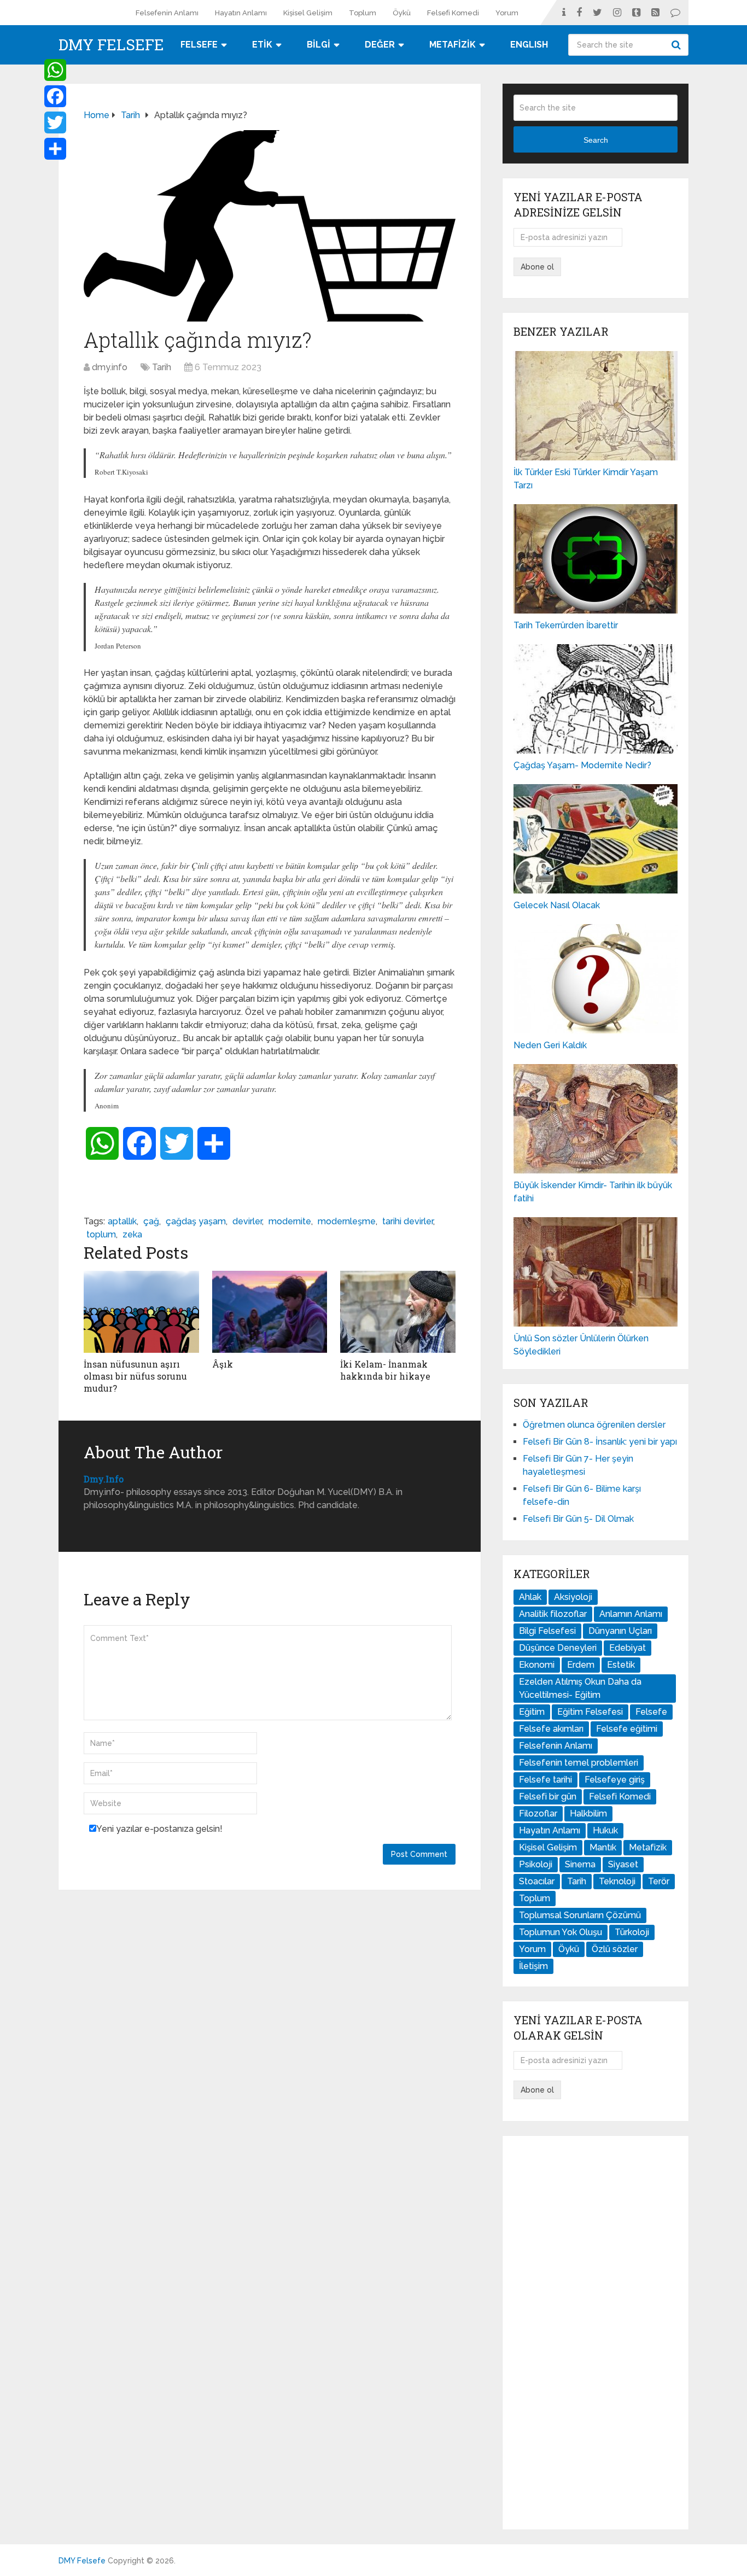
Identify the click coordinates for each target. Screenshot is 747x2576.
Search (678, 45)
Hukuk (605, 1830)
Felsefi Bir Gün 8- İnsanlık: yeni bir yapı (600, 1442)
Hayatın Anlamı (241, 13)
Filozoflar (538, 1813)
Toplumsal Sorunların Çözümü (580, 1915)
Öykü (402, 13)
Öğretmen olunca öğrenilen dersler (594, 1425)
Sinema (580, 1864)
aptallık (122, 1221)
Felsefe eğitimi (627, 1729)
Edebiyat (628, 1648)
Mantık (603, 1847)
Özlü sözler (615, 1949)
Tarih (162, 367)
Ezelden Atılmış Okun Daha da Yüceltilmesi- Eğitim (580, 1688)
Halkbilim (588, 1813)
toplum (101, 1234)
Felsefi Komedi (453, 13)
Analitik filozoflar (553, 1614)
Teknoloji (617, 1881)
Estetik (621, 1665)
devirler (247, 1221)
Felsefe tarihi (545, 1780)
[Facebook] (55, 96)
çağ (151, 1221)
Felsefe (651, 1712)
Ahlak (530, 1597)
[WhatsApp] (55, 70)
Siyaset (623, 1864)
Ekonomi (537, 1665)
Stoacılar (537, 1881)
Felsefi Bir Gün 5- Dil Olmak (578, 1519)
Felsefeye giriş (615, 1780)
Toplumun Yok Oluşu (561, 1932)
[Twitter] (55, 122)
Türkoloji (632, 1932)
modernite (290, 1221)
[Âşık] (270, 1312)
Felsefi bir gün (548, 1797)
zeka (132, 1234)
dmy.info (110, 367)
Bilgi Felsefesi (547, 1631)
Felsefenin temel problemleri (579, 1763)
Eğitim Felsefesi (590, 1712)
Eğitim (532, 1712)
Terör (659, 1881)
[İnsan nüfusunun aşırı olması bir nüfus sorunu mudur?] (141, 1312)
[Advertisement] (596, 2333)
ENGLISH (529, 45)
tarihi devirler (408, 1221)
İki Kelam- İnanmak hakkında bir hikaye (385, 1370)
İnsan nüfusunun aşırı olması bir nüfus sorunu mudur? (135, 1376)
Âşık (223, 1364)
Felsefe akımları (551, 1729)
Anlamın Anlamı (631, 1614)
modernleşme (347, 1221)
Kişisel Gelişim (308, 13)
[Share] (55, 149)
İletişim (533, 1966)
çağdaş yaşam (196, 1221)
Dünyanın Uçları (620, 1631)
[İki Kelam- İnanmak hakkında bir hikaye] (398, 1312)
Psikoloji (536, 1864)
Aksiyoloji (573, 1597)
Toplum (363, 13)
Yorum (507, 13)
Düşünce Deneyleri (558, 1648)
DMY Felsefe (111, 45)
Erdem (581, 1665)
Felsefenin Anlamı (167, 13)
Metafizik (648, 1847)
